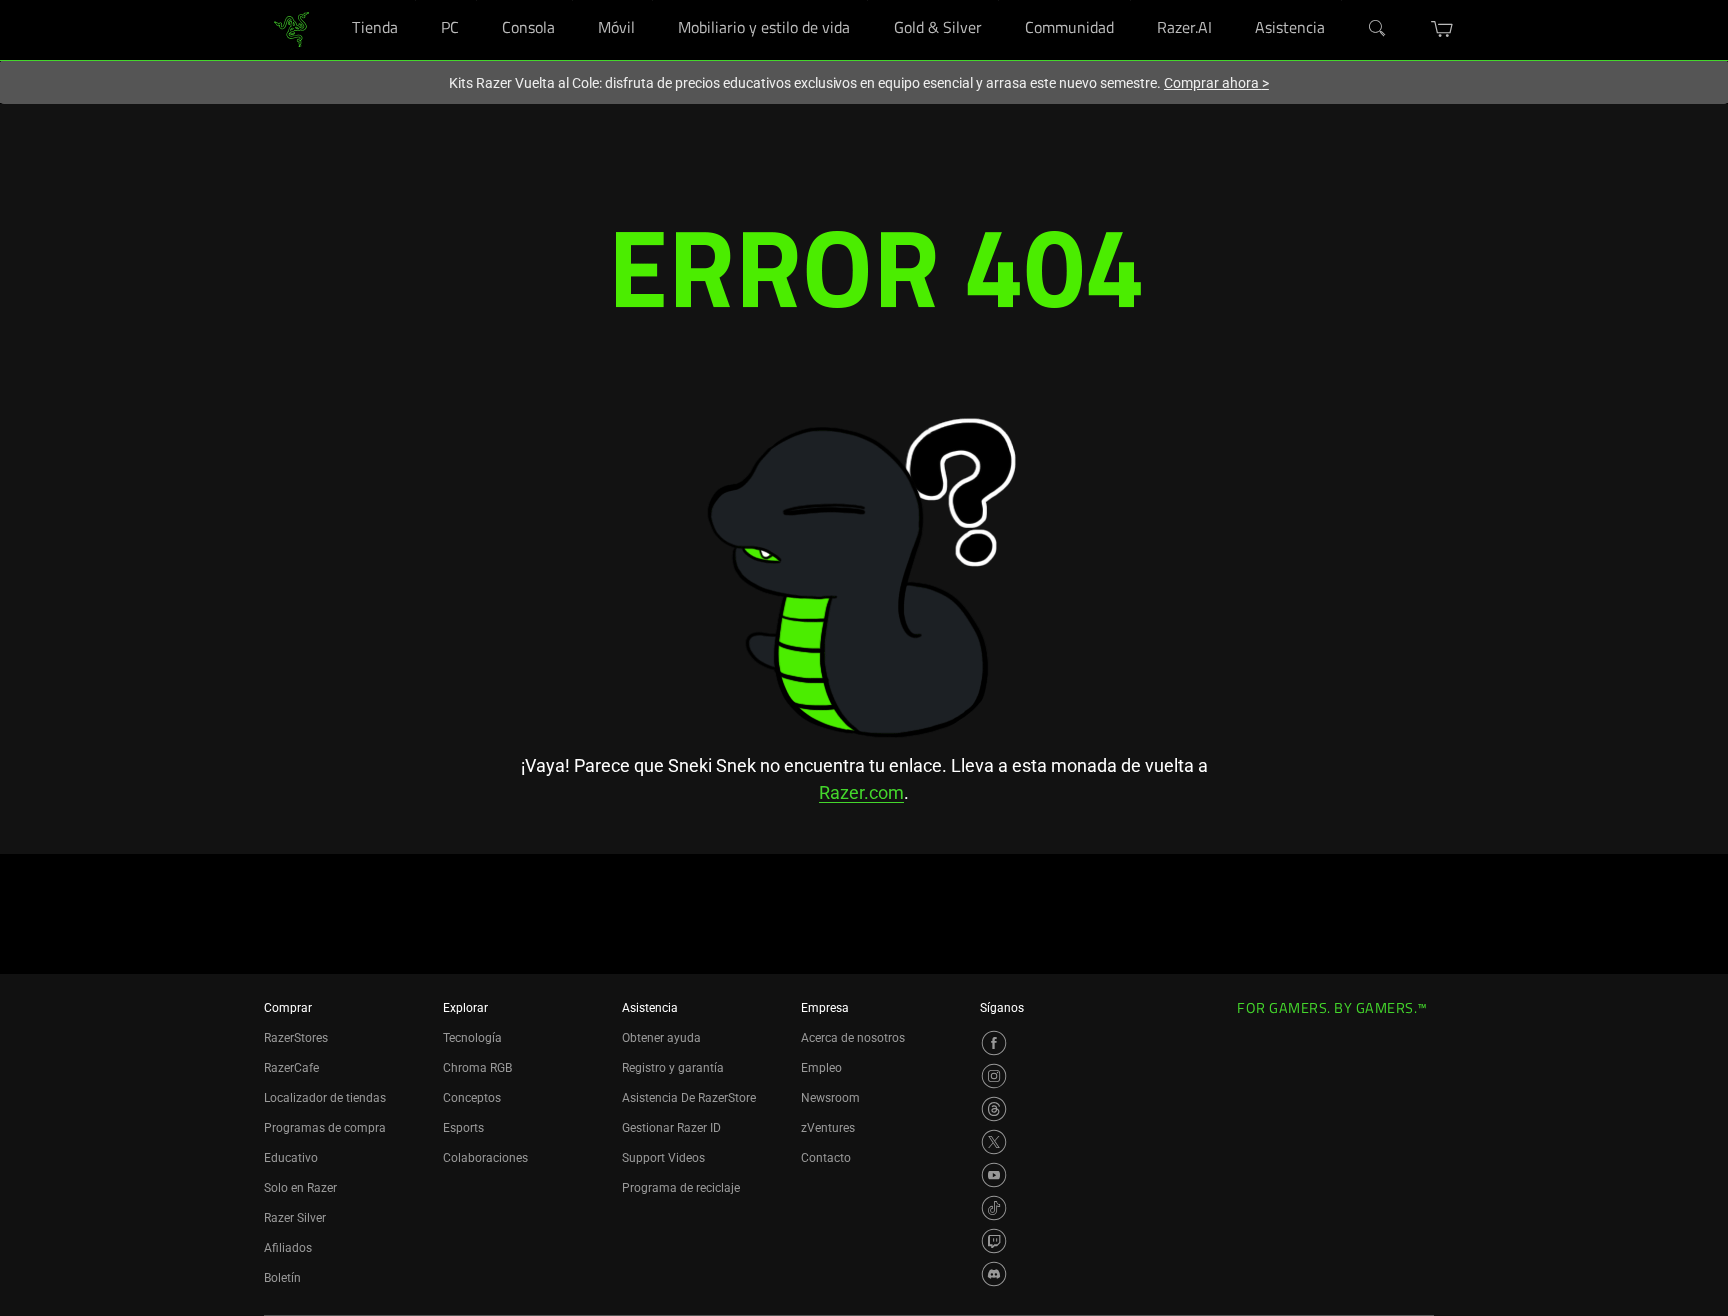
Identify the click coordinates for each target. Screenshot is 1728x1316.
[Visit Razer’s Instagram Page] (994, 1076)
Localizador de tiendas (325, 1098)
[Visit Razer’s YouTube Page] (994, 1175)
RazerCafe (291, 1068)
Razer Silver (295, 1218)
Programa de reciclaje (681, 1188)
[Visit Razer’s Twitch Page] (994, 1241)
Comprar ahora (1216, 83)
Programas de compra (325, 1128)
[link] (291, 28)
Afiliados (288, 1248)
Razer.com (861, 792)
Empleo (821, 1068)
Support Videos (663, 1158)
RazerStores (296, 1038)
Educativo (291, 1158)
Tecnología (472, 1038)
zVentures (828, 1128)
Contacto (826, 1158)
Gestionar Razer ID (671, 1128)
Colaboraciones (485, 1158)
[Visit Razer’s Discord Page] (994, 1274)
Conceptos (472, 1098)
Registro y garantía (673, 1068)
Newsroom (830, 1098)
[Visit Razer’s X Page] (994, 1142)
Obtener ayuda (661, 1038)
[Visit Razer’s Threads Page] (994, 1109)
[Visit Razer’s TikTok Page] (994, 1208)
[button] (1442, 29)
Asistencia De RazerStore (689, 1098)
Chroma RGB (477, 1068)
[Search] (1378, 29)
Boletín (282, 1278)
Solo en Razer (300, 1188)
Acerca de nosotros (853, 1038)
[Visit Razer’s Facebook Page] (994, 1043)
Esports (463, 1128)
